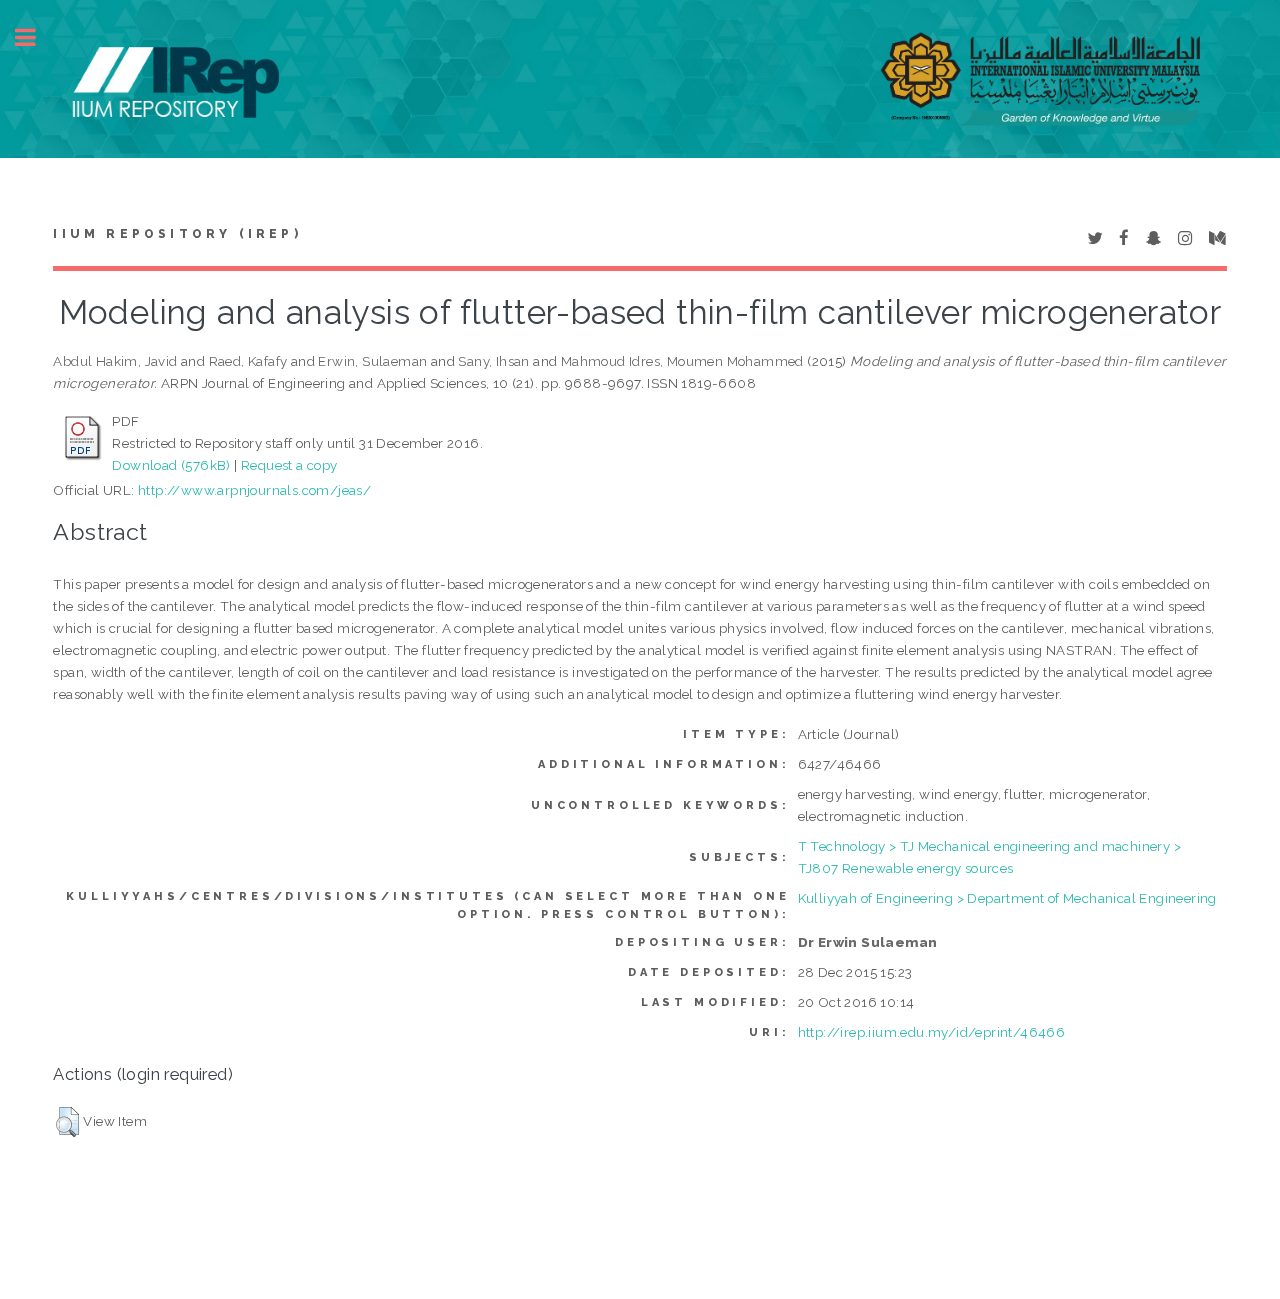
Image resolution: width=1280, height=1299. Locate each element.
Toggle (36, 37)
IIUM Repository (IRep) (177, 234)
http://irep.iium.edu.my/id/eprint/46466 (932, 1032)
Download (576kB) (171, 465)
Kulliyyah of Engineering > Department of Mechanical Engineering (1007, 898)
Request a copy (289, 465)
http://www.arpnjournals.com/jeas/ (254, 490)
